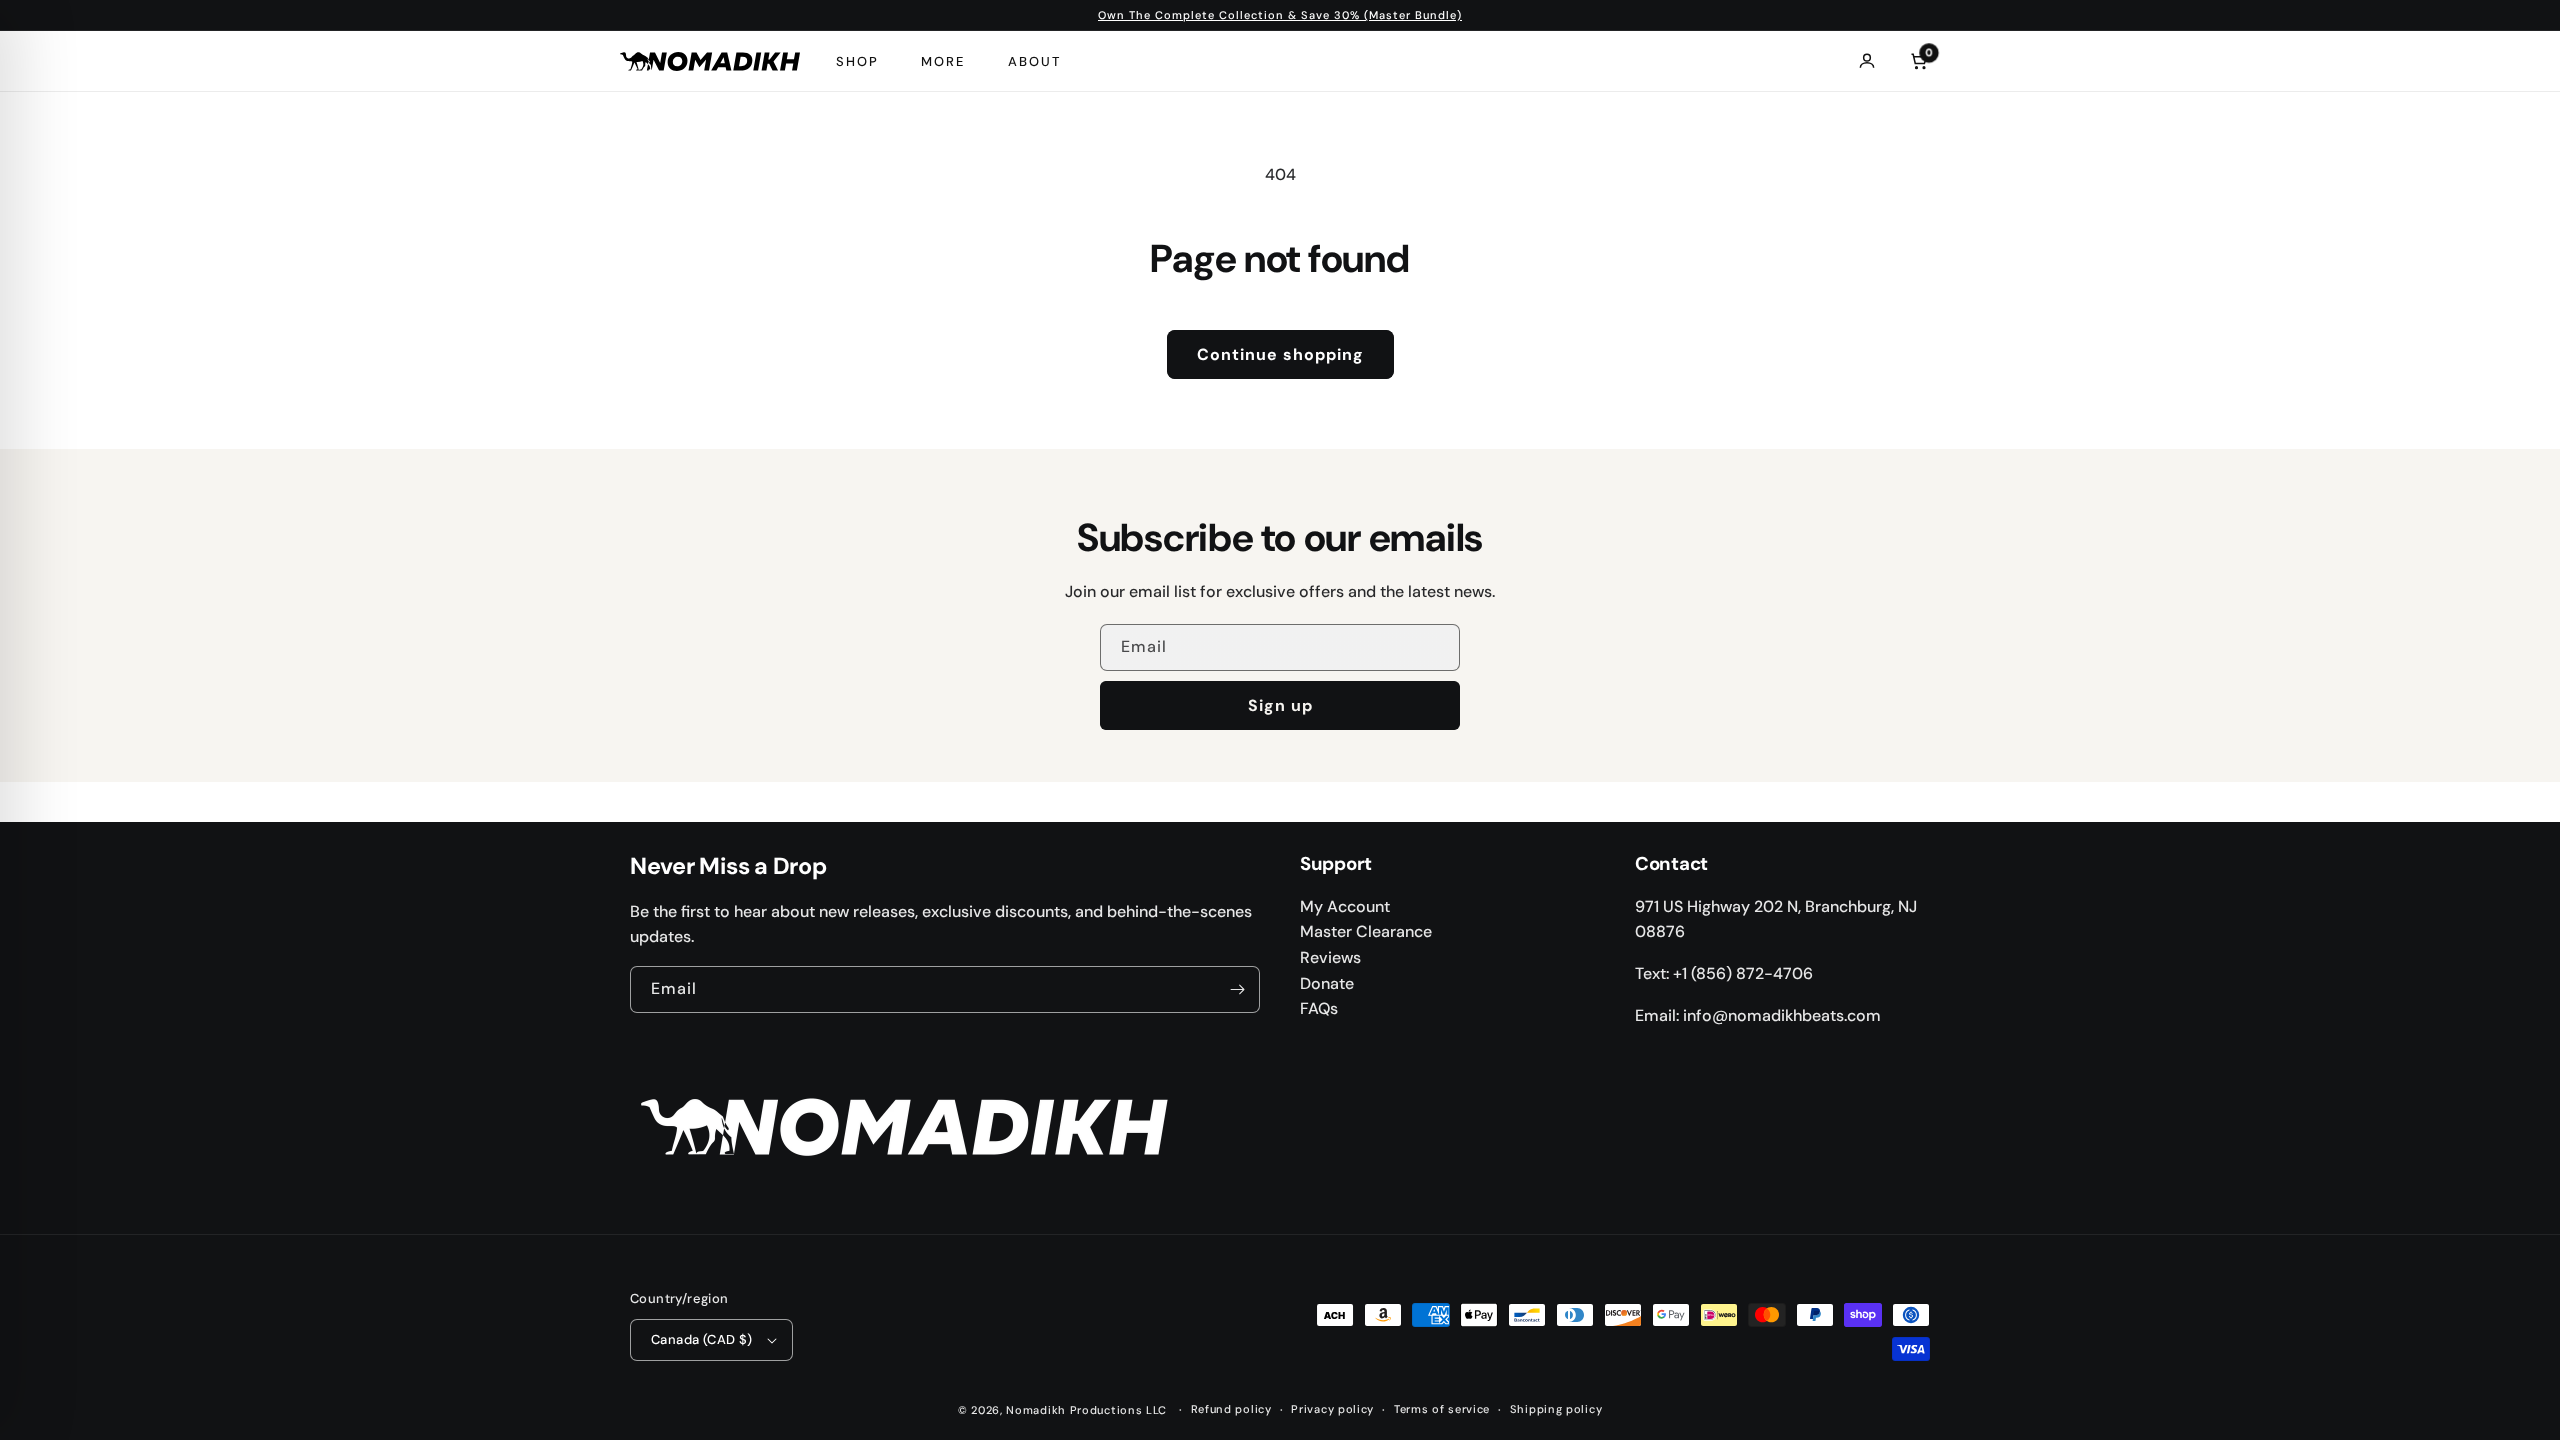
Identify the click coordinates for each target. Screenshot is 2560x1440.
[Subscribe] (1237, 989)
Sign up (1280, 705)
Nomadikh (1036, 1410)
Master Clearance (1366, 931)
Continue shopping (1280, 354)
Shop (857, 61)
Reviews (1330, 957)
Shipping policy (1556, 1409)
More (943, 61)
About (1034, 61)
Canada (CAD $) (702, 1339)
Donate (1327, 983)
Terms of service (1442, 1409)
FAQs (1319, 1008)
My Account (1345, 906)
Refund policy (1231, 1409)
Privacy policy (1332, 1409)
